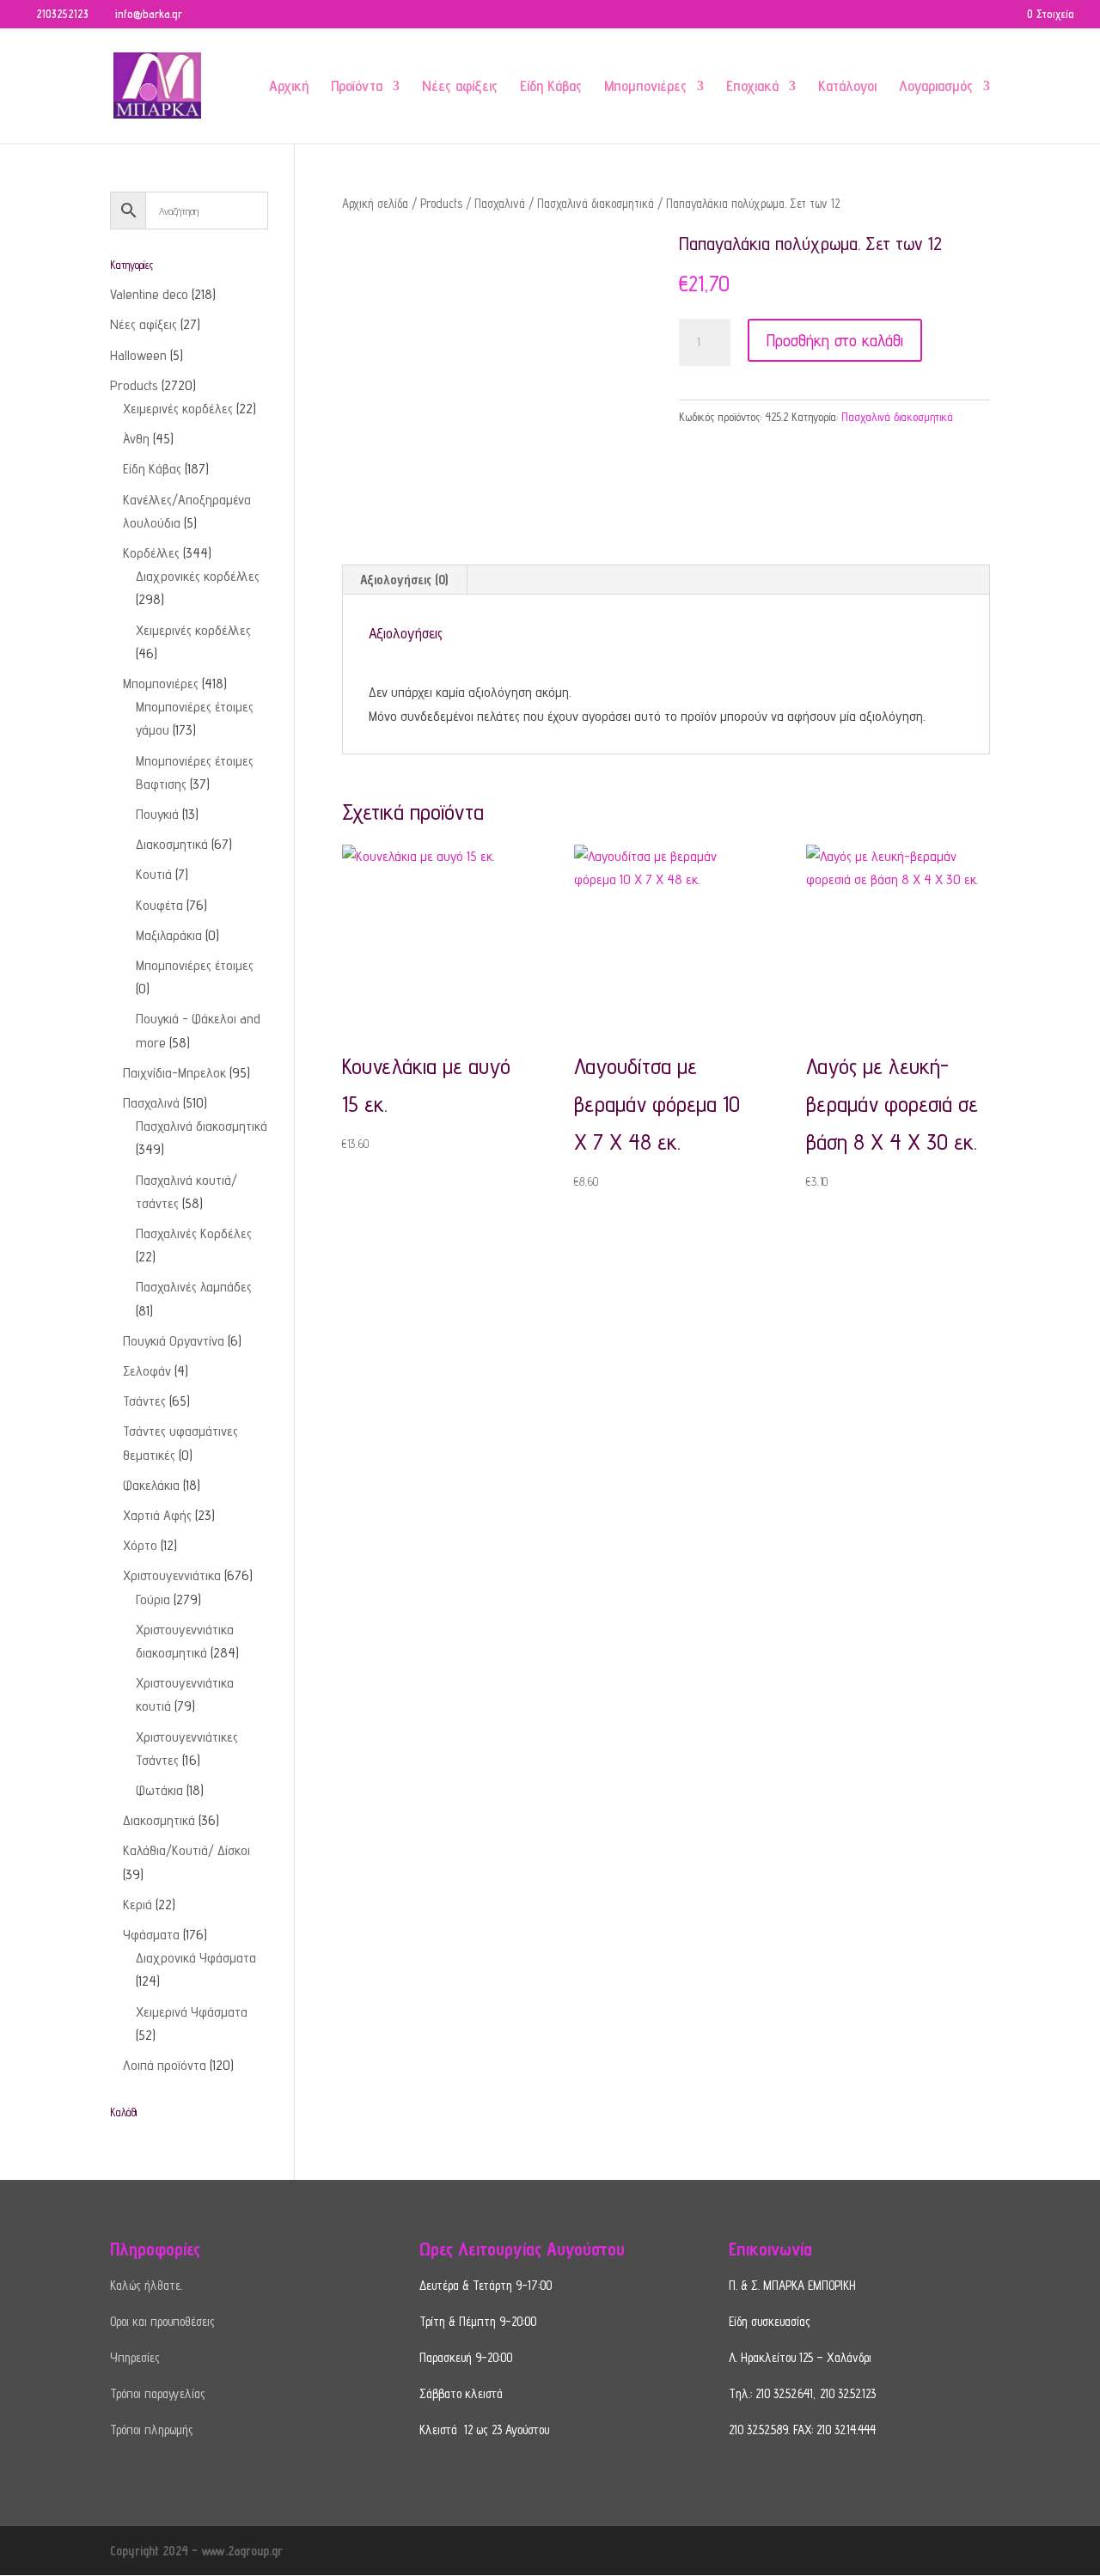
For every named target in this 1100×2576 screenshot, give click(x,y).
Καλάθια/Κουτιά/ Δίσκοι (186, 1850)
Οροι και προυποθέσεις (162, 2321)
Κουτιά (154, 874)
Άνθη (136, 439)
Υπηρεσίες (135, 2357)
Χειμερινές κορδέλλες (193, 630)
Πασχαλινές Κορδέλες (194, 1233)
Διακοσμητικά (172, 844)
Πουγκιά (157, 814)
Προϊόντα (357, 87)
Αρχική (289, 87)
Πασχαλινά (500, 203)
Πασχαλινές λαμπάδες (194, 1287)
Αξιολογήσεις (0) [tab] (404, 580)
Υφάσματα (151, 1935)
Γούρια (153, 1599)
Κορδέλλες (151, 553)
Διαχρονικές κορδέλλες (198, 576)
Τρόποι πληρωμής (152, 2429)
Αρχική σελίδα (375, 203)
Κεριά (137, 1905)
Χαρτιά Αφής (157, 1515)
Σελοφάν (147, 1371)
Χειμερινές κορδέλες (178, 409)
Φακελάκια (151, 1485)
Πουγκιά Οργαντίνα (174, 1341)
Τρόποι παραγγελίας (158, 2393)
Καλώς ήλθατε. (146, 2285)
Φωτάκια (159, 1790)
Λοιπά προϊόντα (165, 2065)
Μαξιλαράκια (169, 935)
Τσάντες (144, 1401)
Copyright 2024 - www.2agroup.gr (196, 2551)
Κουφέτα (159, 905)
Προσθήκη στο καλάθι (835, 340)
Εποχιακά (752, 87)
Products (441, 203)
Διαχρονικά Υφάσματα (196, 1958)
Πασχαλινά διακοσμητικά (596, 203)
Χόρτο (140, 1545)
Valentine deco (149, 294)
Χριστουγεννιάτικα (172, 1575)
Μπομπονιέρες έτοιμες (195, 965)
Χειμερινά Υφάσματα (192, 2012)
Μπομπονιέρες (645, 87)
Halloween (138, 355)
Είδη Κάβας (551, 87)
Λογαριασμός (936, 87)
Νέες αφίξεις (460, 87)
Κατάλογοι (847, 87)
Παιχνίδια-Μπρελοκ (174, 1073)
